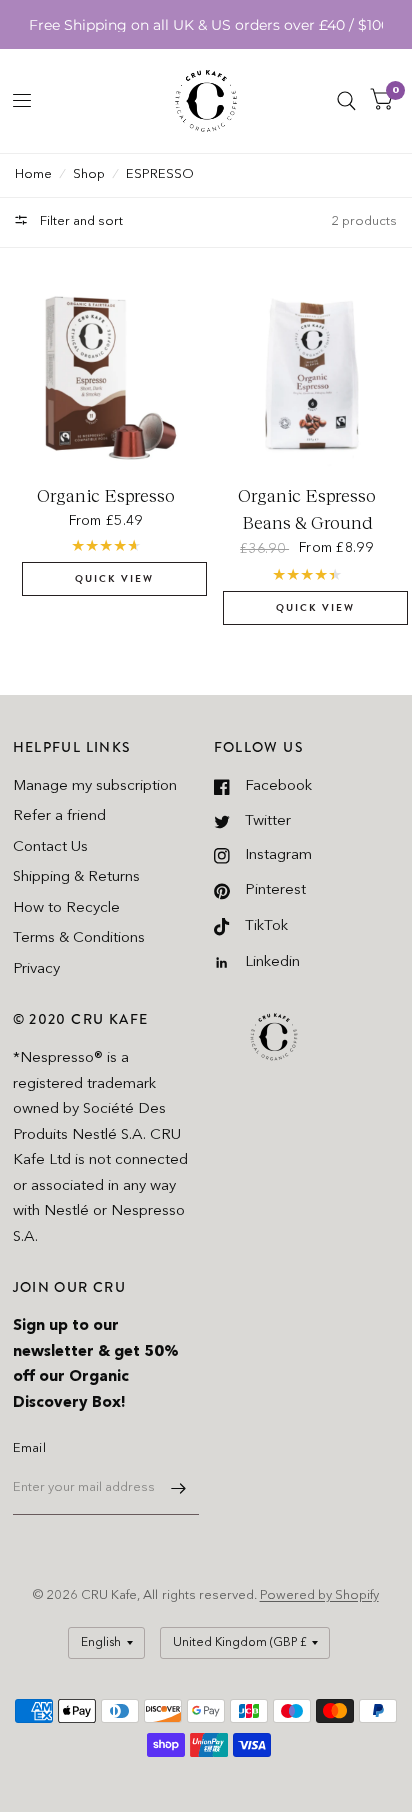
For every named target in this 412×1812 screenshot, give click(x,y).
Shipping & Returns (76, 877)
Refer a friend (59, 816)
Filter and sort (80, 221)
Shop (89, 174)
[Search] (346, 101)
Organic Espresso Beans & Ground (307, 509)
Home (33, 174)
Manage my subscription (95, 786)
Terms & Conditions (79, 938)
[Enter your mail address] (179, 1489)
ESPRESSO (160, 174)
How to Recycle (66, 908)
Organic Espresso (106, 496)
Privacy (36, 969)
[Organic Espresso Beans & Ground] (307, 375)
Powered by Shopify (319, 1595)
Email (29, 1448)
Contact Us (50, 847)
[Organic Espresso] (106, 375)
